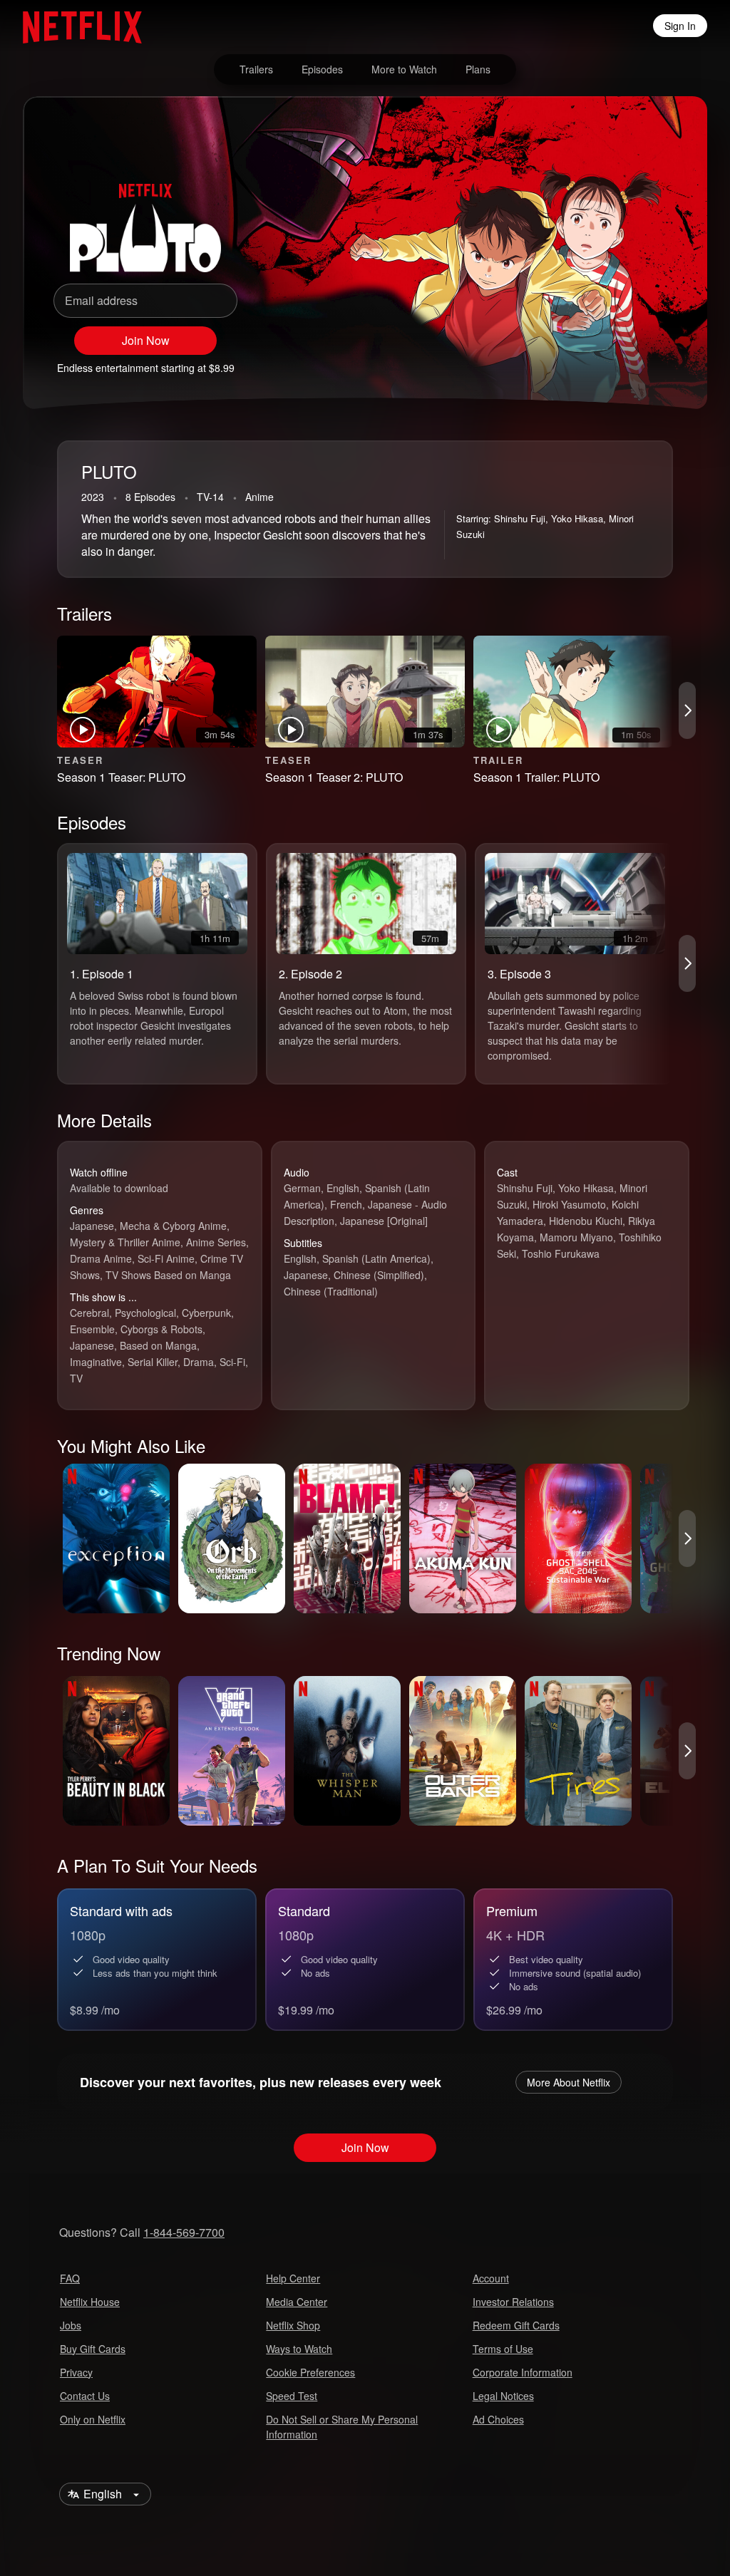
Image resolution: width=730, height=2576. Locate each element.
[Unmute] (602, 361)
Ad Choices (498, 2419)
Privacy (76, 2372)
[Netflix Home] (75, 26)
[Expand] (636, 361)
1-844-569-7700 (184, 2232)
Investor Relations (513, 2302)
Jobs (71, 2325)
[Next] (687, 710)
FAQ (70, 2278)
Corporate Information (523, 2372)
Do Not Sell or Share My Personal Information (342, 2427)
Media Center (297, 2302)
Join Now (146, 340)
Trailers (256, 69)
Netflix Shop (293, 2325)
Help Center (293, 2278)
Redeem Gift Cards (516, 2325)
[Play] (567, 361)
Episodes (322, 69)
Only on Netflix (93, 2419)
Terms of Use (503, 2349)
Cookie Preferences (310, 2372)
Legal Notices (503, 2396)
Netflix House (90, 2302)
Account (491, 2278)
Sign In (680, 26)
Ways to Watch (299, 2349)
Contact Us (85, 2396)
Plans (478, 69)
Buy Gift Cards (93, 2349)
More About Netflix (569, 2082)
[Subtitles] (670, 361)
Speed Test (292, 2396)
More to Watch (404, 69)
